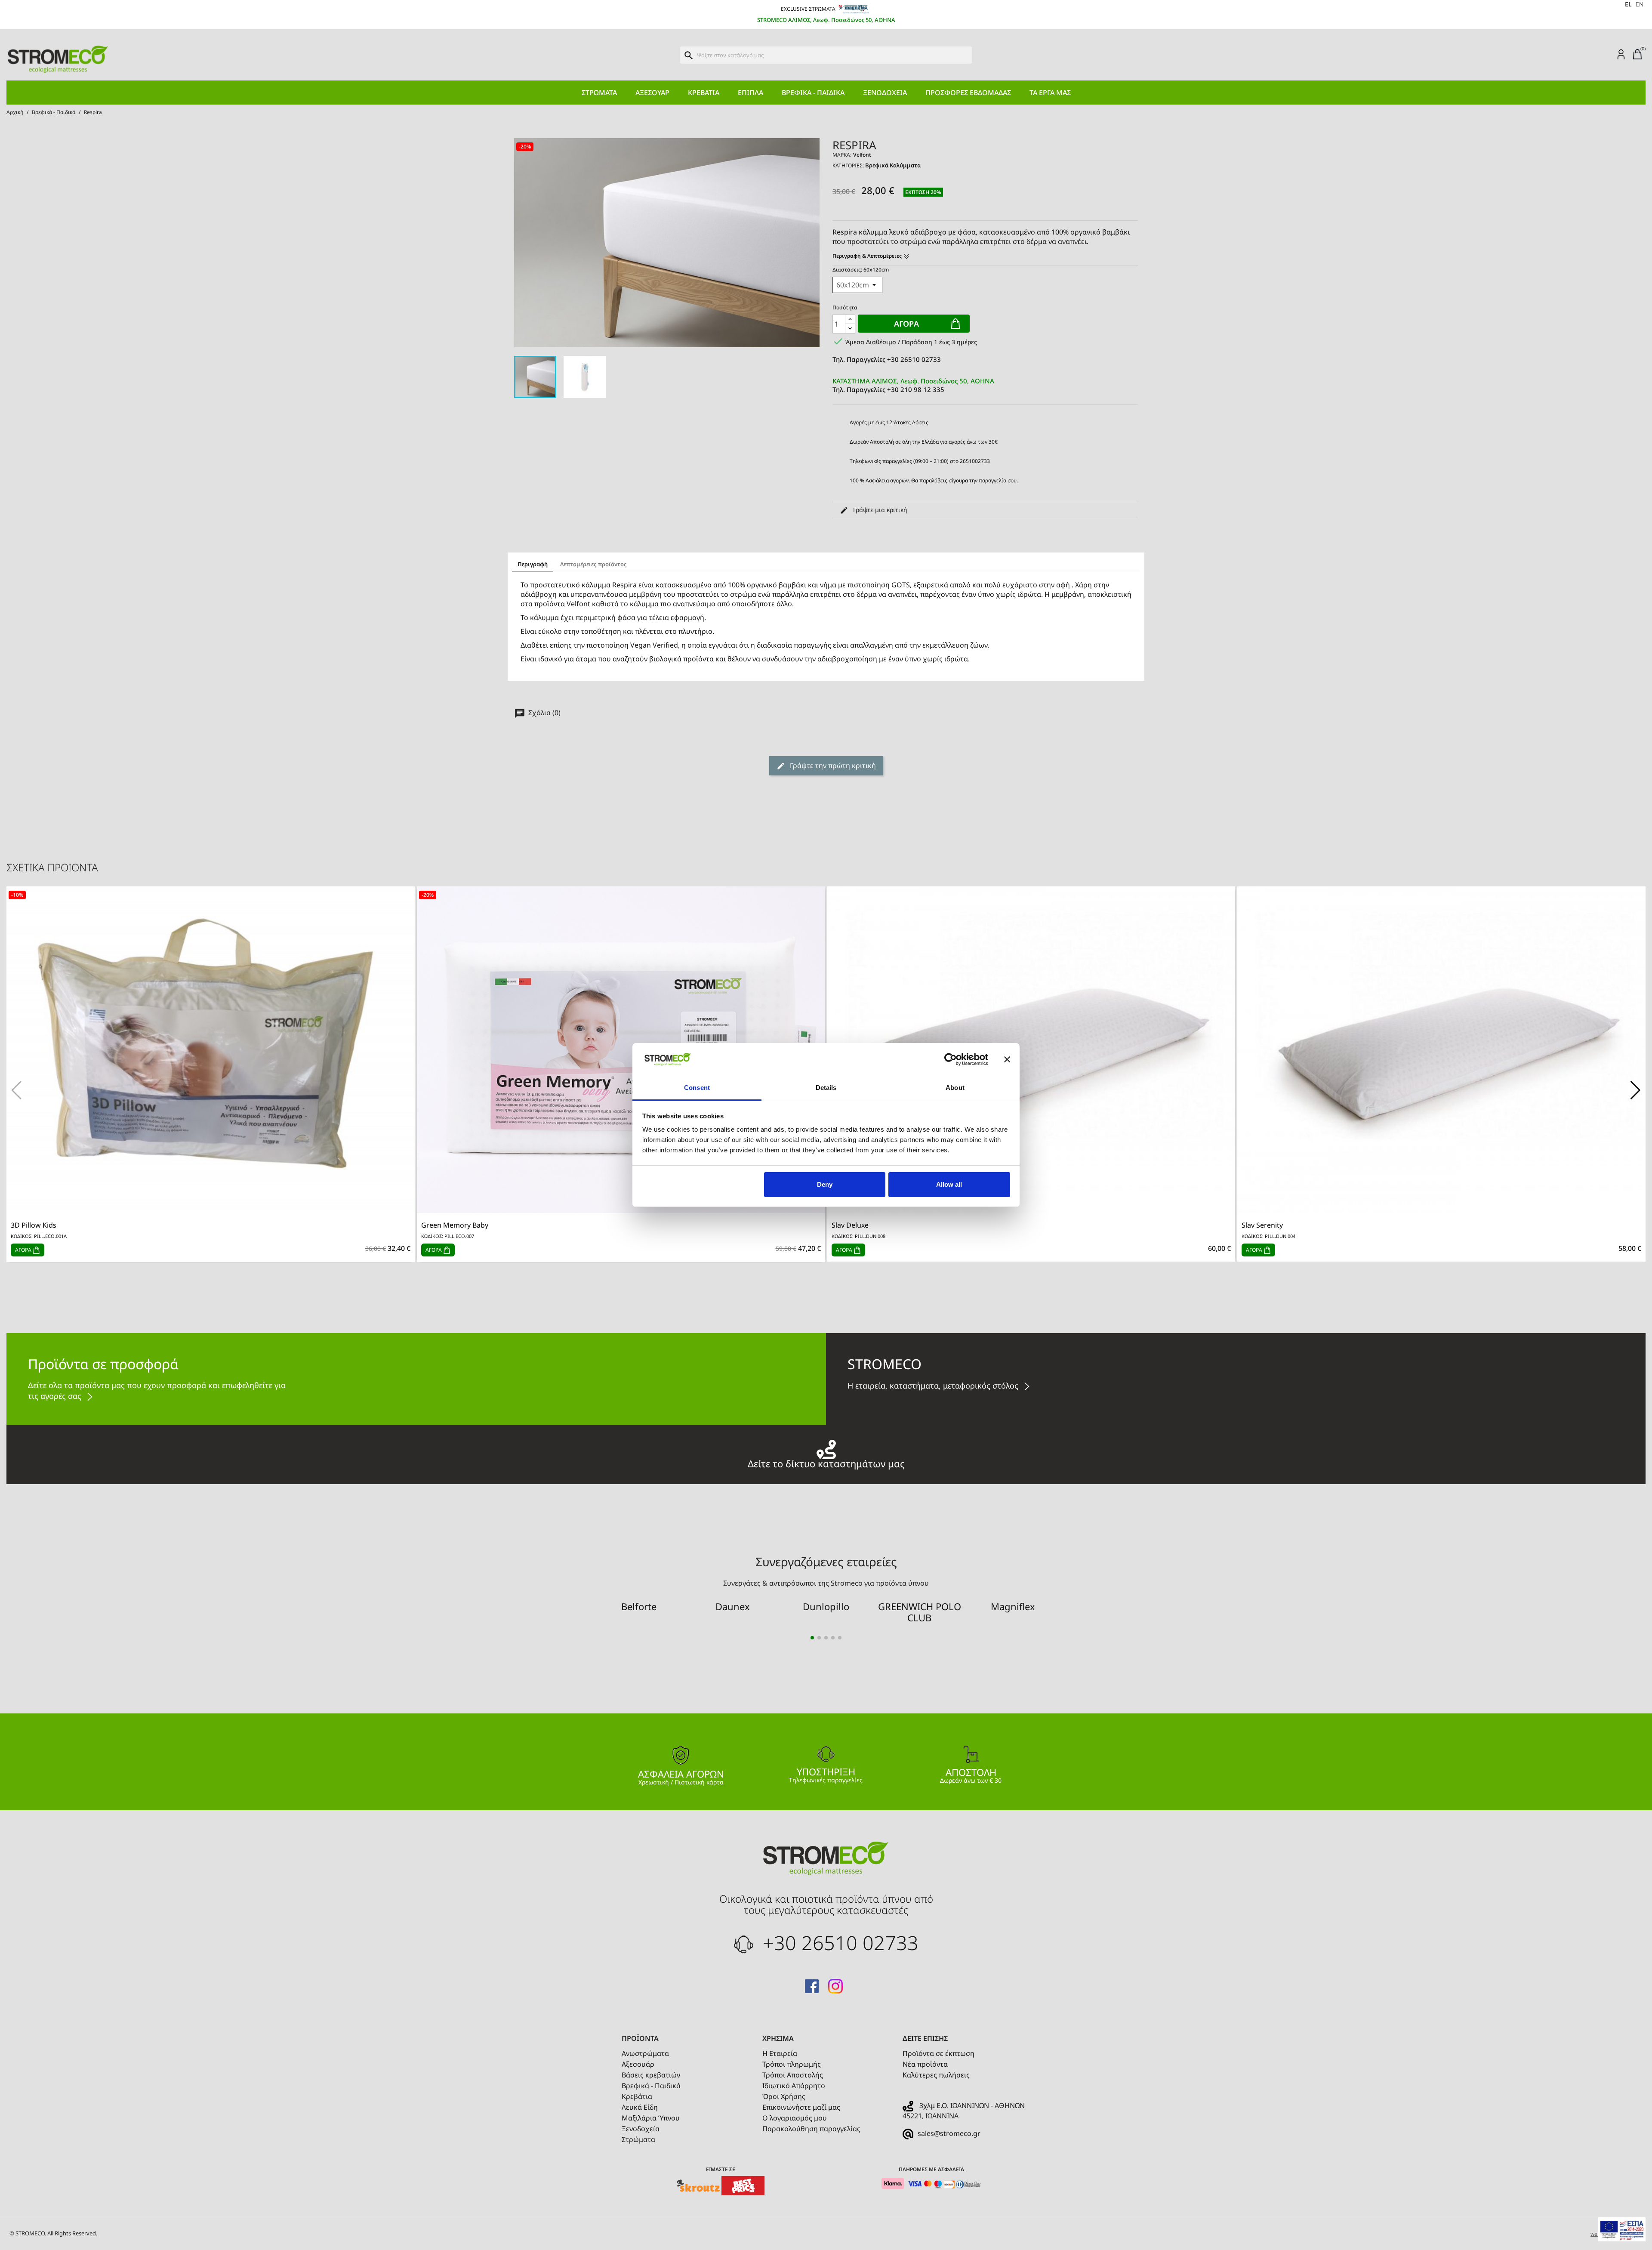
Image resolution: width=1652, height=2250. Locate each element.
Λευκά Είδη (640, 2107)
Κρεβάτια (704, 93)
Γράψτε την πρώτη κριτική (832, 765)
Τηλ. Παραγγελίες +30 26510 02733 (887, 359)
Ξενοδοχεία (885, 93)
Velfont (862, 155)
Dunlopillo (826, 1606)
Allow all (949, 1184)
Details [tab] (826, 1088)
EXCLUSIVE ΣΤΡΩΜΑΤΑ (809, 9)
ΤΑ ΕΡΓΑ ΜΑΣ (1050, 93)
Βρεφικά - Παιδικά (813, 93)
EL (1628, 4)
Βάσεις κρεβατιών (651, 2075)
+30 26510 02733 (838, 1943)
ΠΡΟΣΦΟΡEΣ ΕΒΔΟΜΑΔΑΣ (968, 93)
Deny (825, 1184)
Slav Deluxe (850, 1225)
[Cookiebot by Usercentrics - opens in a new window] (951, 1059)
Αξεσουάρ (652, 93)
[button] (1635, 1090)
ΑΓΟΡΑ (24, 1250)
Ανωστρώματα (645, 2053)
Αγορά (906, 324)
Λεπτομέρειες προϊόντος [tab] (593, 564)
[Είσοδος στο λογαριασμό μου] (1621, 54)
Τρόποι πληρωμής (792, 2064)
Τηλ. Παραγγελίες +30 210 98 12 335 (913, 385)
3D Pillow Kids (34, 1225)
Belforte (639, 1606)
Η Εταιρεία (780, 2053)
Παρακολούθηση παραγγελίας (811, 2129)
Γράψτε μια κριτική (879, 510)
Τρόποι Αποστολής (793, 2075)
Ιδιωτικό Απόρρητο (794, 2086)
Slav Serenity (1262, 1225)
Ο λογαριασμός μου (795, 2118)
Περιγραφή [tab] (533, 564)
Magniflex (1013, 1606)
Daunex (733, 1606)
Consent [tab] (697, 1088)
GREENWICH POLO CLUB (920, 1612)
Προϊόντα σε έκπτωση (938, 2053)
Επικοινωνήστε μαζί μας (801, 2107)
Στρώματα (599, 93)
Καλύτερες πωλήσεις (936, 2075)
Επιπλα (750, 93)
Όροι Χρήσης (784, 2096)
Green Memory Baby (455, 1225)
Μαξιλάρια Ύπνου (651, 2118)
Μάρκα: (842, 155)
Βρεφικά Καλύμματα (893, 165)
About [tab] (955, 1088)
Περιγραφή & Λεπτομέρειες (868, 256)
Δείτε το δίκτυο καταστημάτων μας (826, 1462)
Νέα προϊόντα (925, 2064)
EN (1640, 4)
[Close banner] (1007, 1059)
